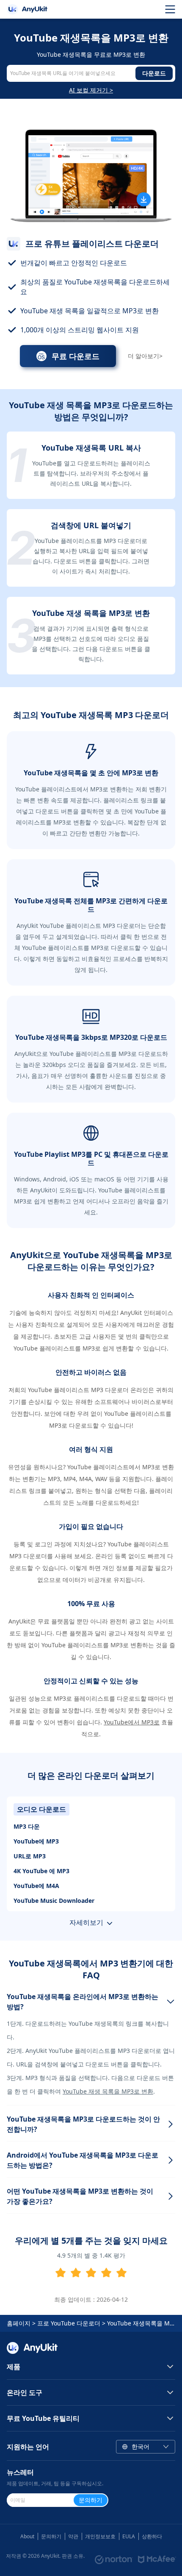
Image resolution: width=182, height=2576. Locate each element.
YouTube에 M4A (36, 1886)
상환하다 (152, 2536)
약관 (73, 2536)
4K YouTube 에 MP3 (41, 1871)
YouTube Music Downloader (54, 1901)
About (27, 2536)
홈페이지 (19, 2323)
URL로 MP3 (30, 1856)
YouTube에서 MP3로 (132, 1722)
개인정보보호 (100, 2536)
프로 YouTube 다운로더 (69, 2323)
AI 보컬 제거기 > (91, 90)
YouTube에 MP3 (36, 1841)
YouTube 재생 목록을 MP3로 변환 (108, 2091)
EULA (129, 2536)
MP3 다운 (27, 1826)
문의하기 (51, 2536)
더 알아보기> (145, 356)
